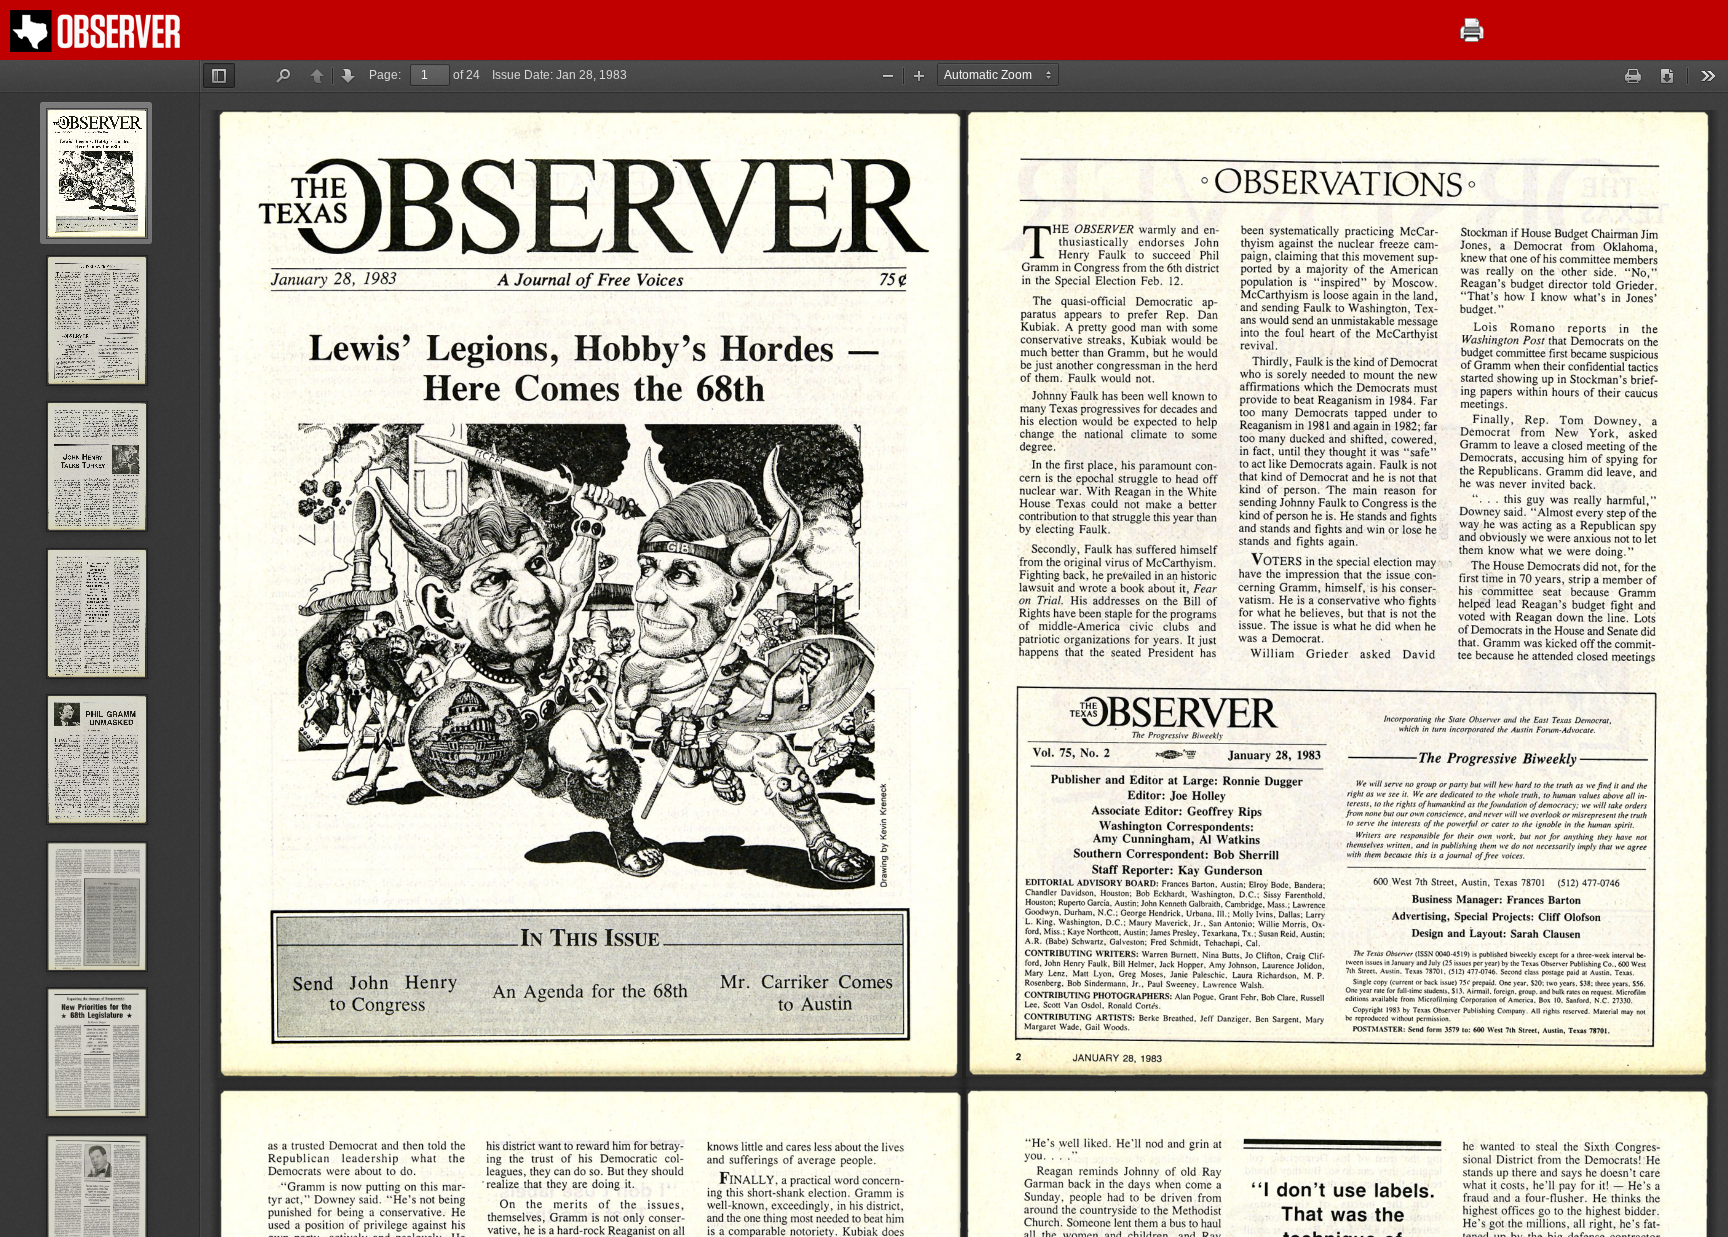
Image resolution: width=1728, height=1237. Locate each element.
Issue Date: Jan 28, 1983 (559, 75)
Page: (385, 75)
